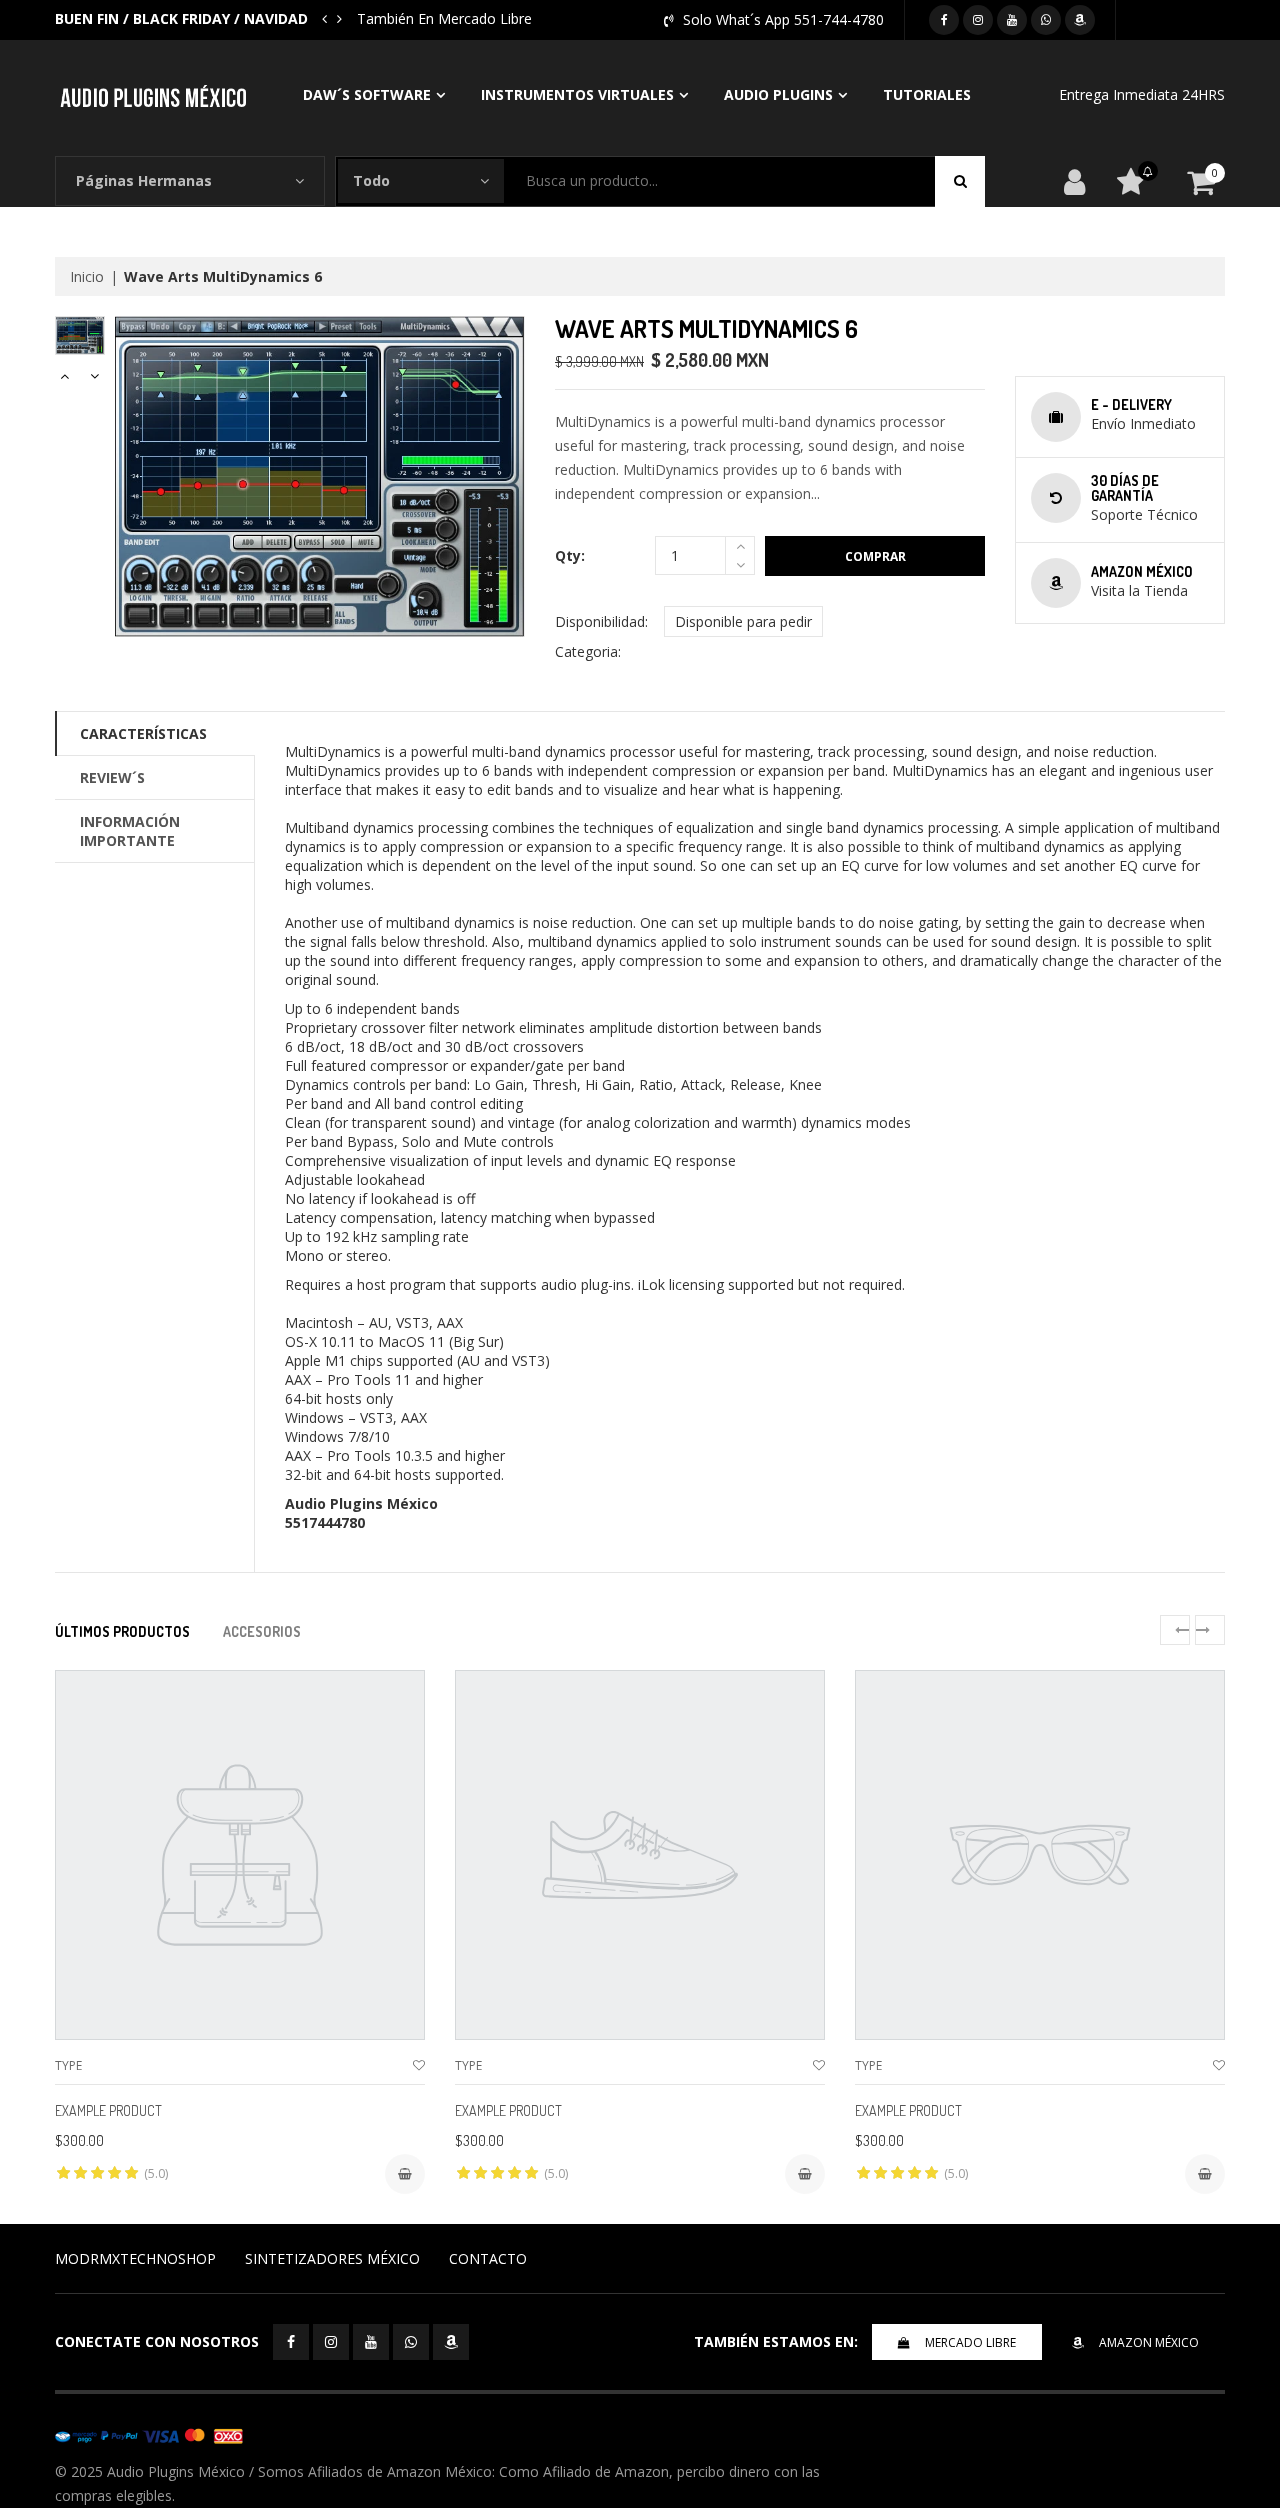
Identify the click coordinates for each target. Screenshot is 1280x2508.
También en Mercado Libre (370, 18)
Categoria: (588, 651)
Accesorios (262, 1631)
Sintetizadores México (332, 2258)
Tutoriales (927, 94)
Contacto (488, 2258)
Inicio (87, 276)
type (68, 2065)
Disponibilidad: (601, 621)
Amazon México (1149, 2342)
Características (143, 733)
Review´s (112, 777)
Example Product (108, 2110)
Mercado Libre (970, 2342)
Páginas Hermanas (144, 180)
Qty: (570, 555)
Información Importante (130, 831)
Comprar (875, 556)
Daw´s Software (367, 94)
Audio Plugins (778, 94)
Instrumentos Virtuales (577, 94)
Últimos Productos (122, 1631)
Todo (371, 180)
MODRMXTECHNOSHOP (135, 2258)
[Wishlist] (419, 2065)
